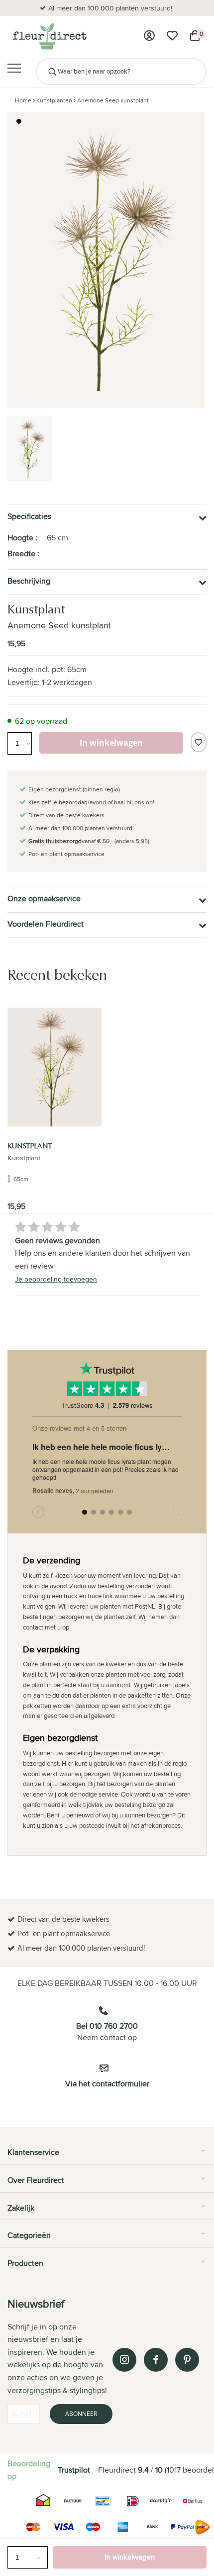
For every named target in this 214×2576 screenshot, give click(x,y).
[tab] (107, 2156)
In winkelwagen (130, 2557)
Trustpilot (74, 2470)
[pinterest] (187, 2360)
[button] (19, 121)
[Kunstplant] (54, 1067)
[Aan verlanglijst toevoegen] (199, 742)
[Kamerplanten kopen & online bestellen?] (49, 36)
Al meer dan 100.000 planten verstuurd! (110, 8)
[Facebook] (156, 2360)
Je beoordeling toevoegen (56, 1279)
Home (23, 100)
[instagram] (124, 2360)
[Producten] (149, 36)
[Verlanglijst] (172, 36)
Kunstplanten (54, 100)
